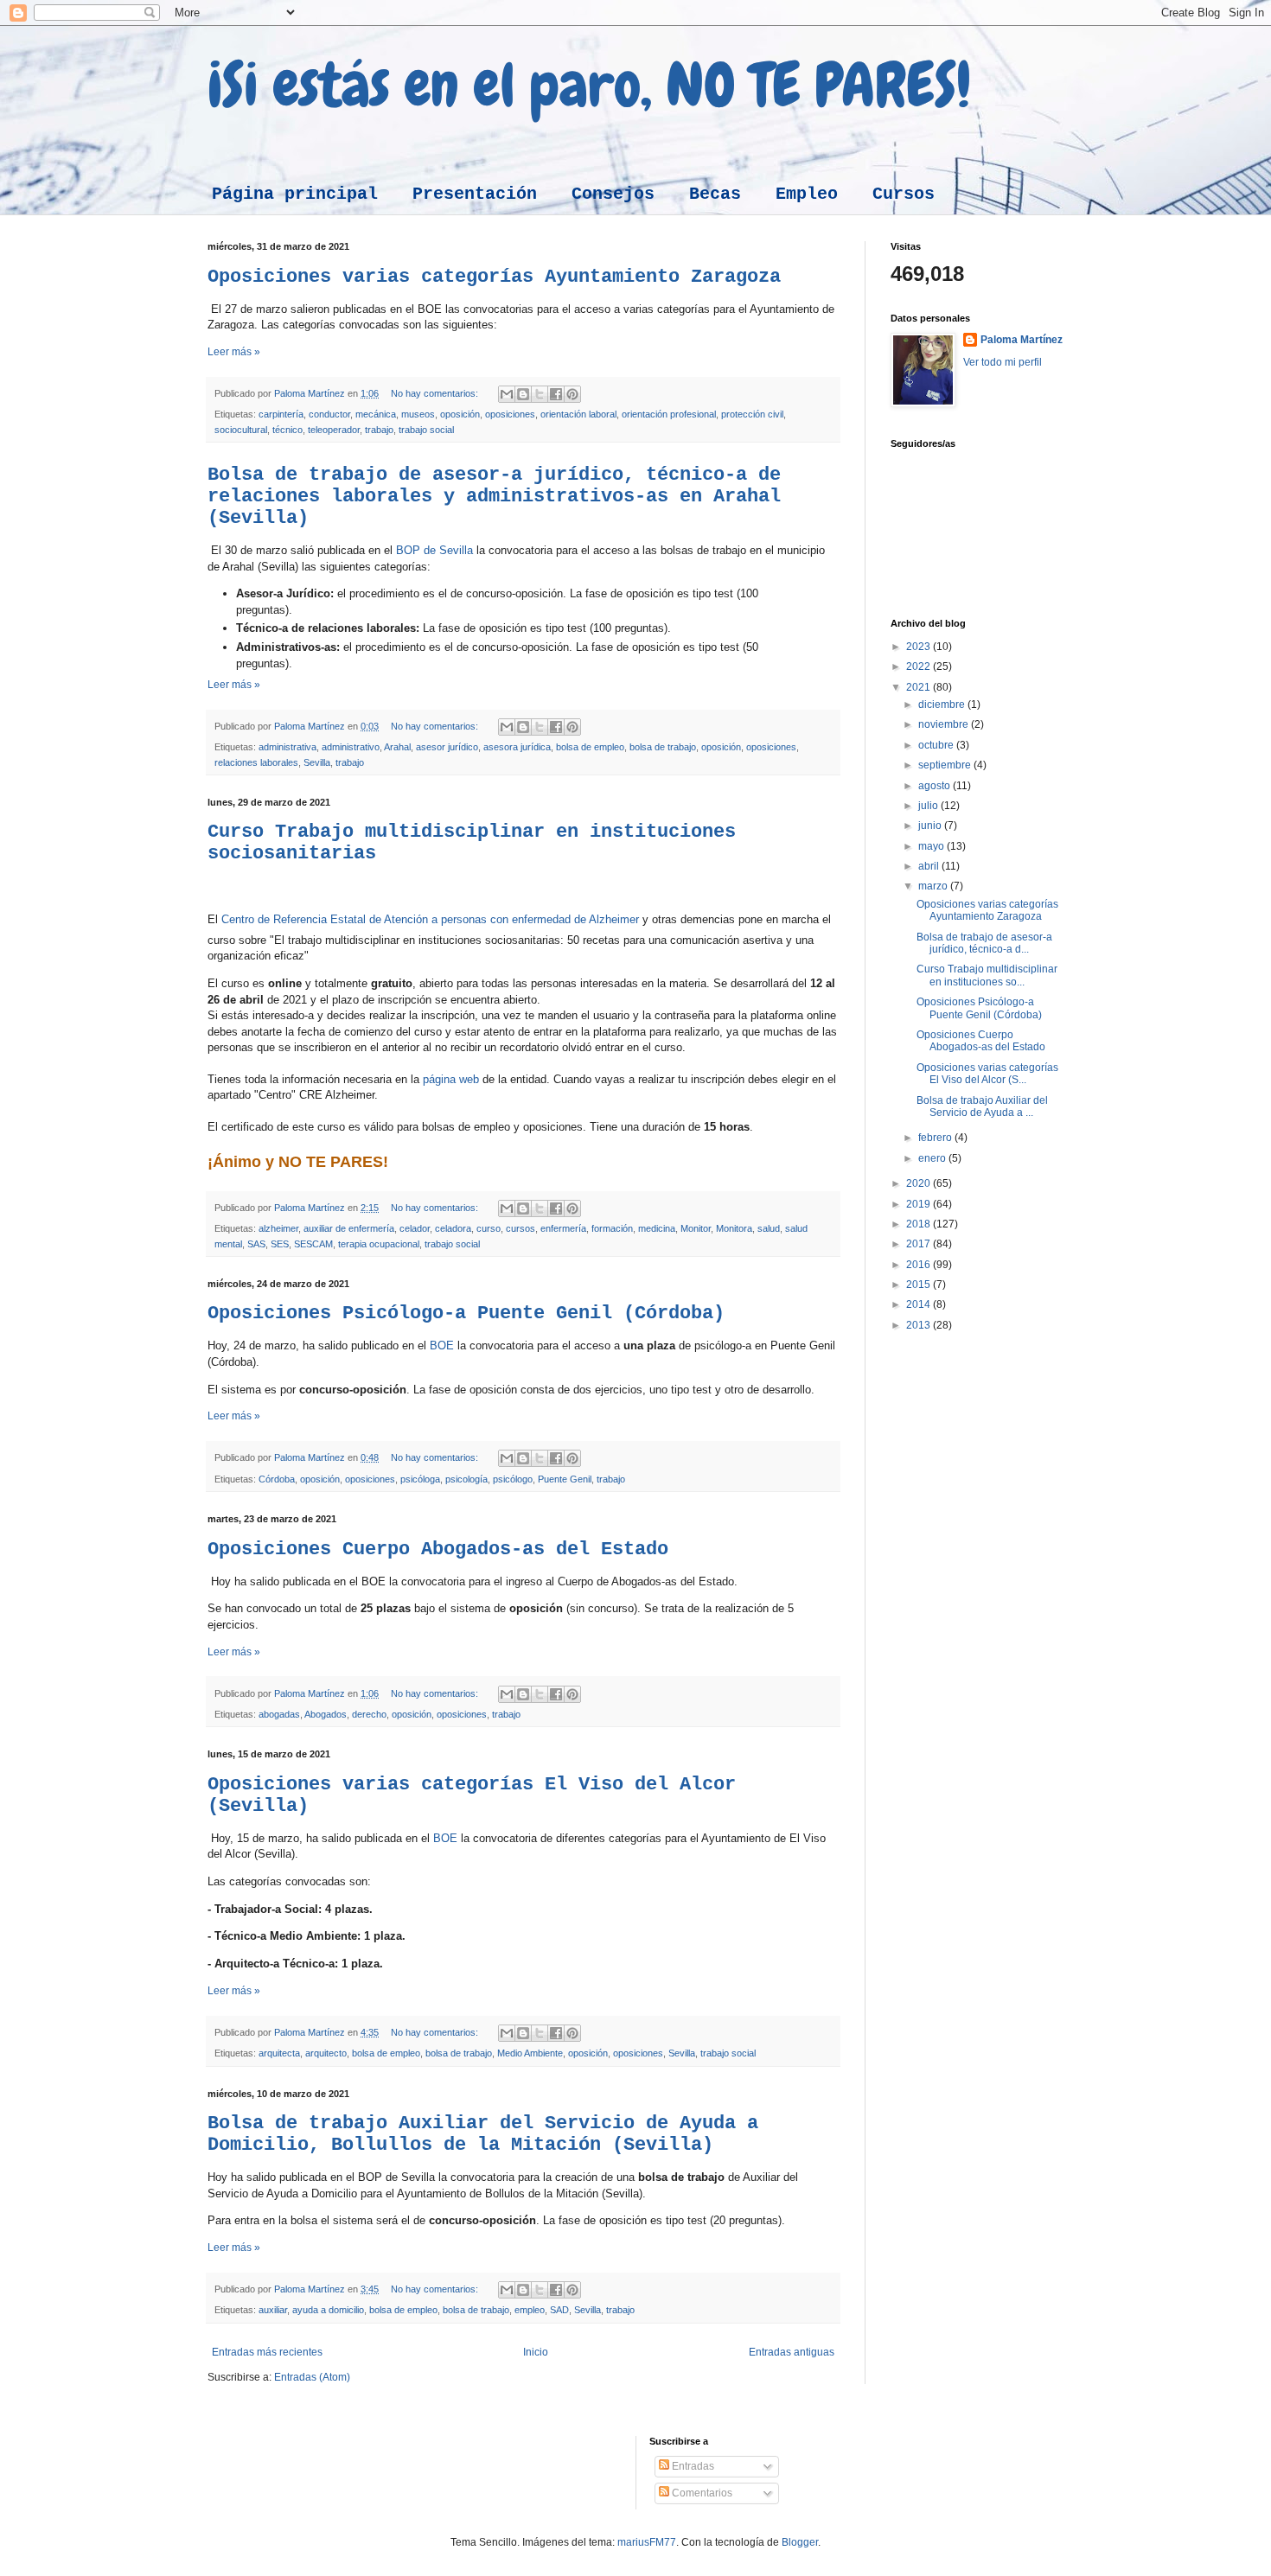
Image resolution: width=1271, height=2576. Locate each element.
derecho (369, 1714)
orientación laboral (578, 414)
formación (612, 1228)
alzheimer (278, 1228)
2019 (920, 1204)
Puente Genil (565, 1479)
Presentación (475, 194)
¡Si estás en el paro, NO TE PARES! (589, 85)
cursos (521, 1228)
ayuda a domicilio (328, 2310)
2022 (920, 666)
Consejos (613, 194)
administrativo (351, 747)
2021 (920, 687)
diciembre (943, 705)
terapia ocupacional (379, 1244)
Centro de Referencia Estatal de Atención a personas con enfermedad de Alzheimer (430, 919)
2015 (920, 1285)
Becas (715, 194)
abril (930, 866)
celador (415, 1228)
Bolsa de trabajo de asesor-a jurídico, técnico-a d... (984, 943)
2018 (920, 1224)
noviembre (945, 724)
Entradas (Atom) (312, 2377)
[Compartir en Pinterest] (572, 394)
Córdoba (277, 1479)
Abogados (326, 1714)
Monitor (696, 1228)
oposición (460, 414)
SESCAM (313, 1244)
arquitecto (326, 2053)
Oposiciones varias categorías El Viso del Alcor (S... (987, 1074)
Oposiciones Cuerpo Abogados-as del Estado (438, 1549)
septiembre (946, 765)
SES (280, 1244)
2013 (920, 1325)
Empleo (807, 194)
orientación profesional (669, 414)
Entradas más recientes (267, 2352)
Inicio (536, 2352)
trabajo (379, 430)
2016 (920, 1265)
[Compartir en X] (540, 394)
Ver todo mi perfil (1003, 362)
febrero (936, 1138)
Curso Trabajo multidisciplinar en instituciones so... (987, 975)
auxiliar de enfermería (349, 1228)
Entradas (692, 2466)
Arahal (397, 747)
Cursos (904, 194)
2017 (920, 1244)
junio (931, 826)
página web (449, 1079)
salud (769, 1228)
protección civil (752, 414)
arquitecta (279, 2053)
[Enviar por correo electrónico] (507, 394)
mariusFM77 (647, 2542)
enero (933, 1158)
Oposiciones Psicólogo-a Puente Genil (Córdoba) (466, 1314)
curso (489, 1228)
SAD (559, 2310)
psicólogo (513, 1479)
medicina (657, 1228)
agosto (936, 786)
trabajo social (426, 430)
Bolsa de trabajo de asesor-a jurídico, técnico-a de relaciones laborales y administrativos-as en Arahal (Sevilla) (494, 497)
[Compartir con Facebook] (556, 394)
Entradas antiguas (792, 2352)
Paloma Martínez (1022, 340)
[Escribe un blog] (523, 394)
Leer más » (234, 352)
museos (418, 414)
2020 (920, 1183)
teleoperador (334, 430)
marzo (934, 886)
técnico (287, 430)
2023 (920, 647)
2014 (920, 1304)
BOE (442, 1345)
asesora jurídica (517, 747)
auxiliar (273, 2310)
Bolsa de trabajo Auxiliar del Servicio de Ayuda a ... (982, 1106)
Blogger (800, 2542)
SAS (256, 1244)
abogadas (279, 1714)
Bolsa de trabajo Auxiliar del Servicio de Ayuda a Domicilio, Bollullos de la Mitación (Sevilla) (483, 2134)
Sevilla (317, 762)
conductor (329, 414)
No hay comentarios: (436, 393)
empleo (530, 2310)
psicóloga (420, 1479)
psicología (466, 1479)
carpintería (281, 414)
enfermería (563, 1228)
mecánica (376, 414)
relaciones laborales (256, 762)
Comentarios (701, 2493)
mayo (932, 846)
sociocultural (241, 430)
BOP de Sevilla (434, 550)
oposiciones (510, 414)
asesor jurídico (447, 747)
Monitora (734, 1228)
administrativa (287, 747)
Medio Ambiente (530, 2053)
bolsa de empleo (590, 747)
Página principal (295, 194)
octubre (937, 745)
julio (929, 806)
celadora (453, 1228)
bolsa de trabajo (663, 747)
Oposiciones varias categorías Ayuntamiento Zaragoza (494, 277)
